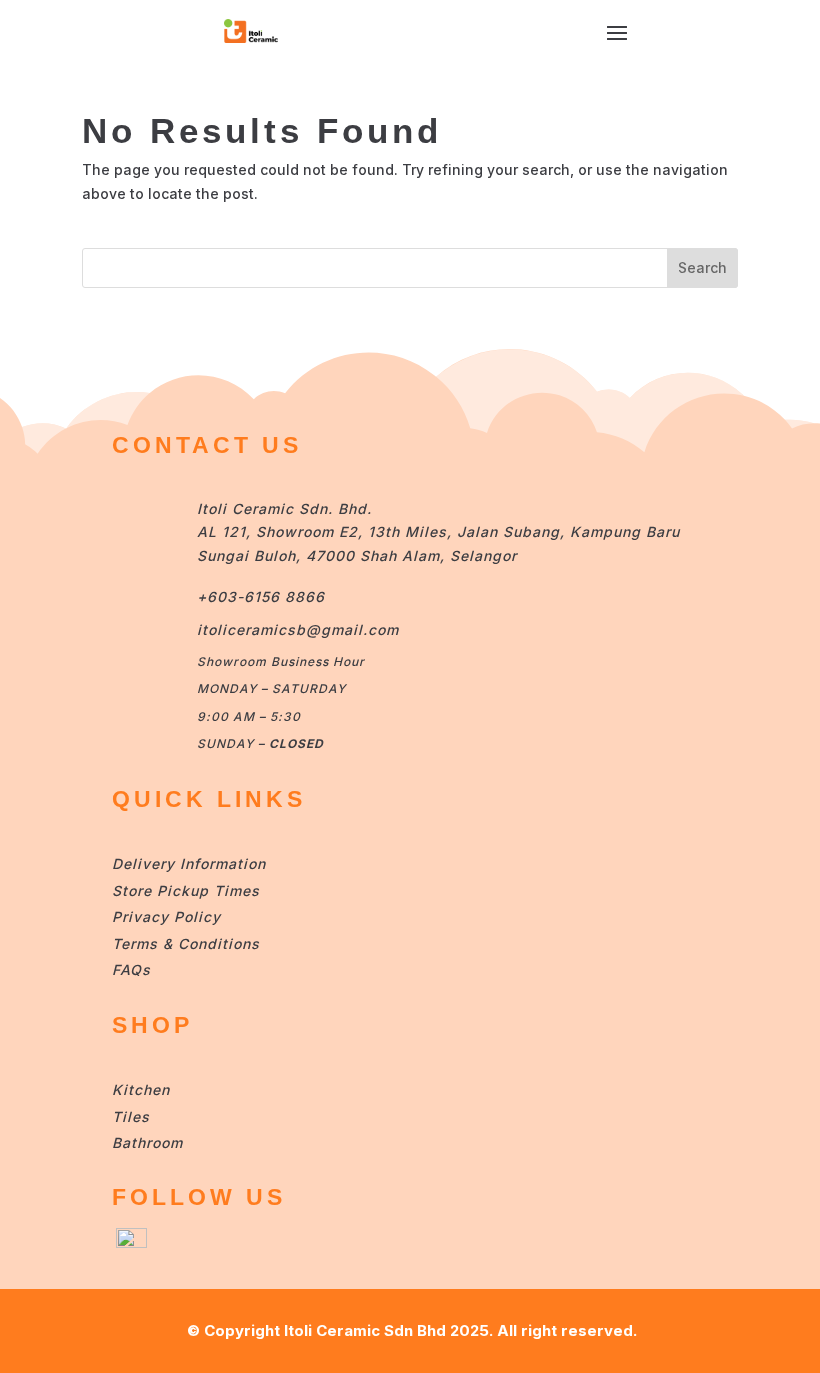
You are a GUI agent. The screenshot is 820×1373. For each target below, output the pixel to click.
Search (702, 267)
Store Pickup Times (186, 890)
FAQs (131, 969)
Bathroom (147, 1142)
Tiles (131, 1116)
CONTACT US (207, 445)
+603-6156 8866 (261, 596)
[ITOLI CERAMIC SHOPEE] (131, 1242)
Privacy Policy (166, 916)
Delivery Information (189, 863)
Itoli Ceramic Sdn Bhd (365, 1330)
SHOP (152, 1025)
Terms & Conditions (186, 943)
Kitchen (141, 1089)
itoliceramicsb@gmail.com (298, 629)
